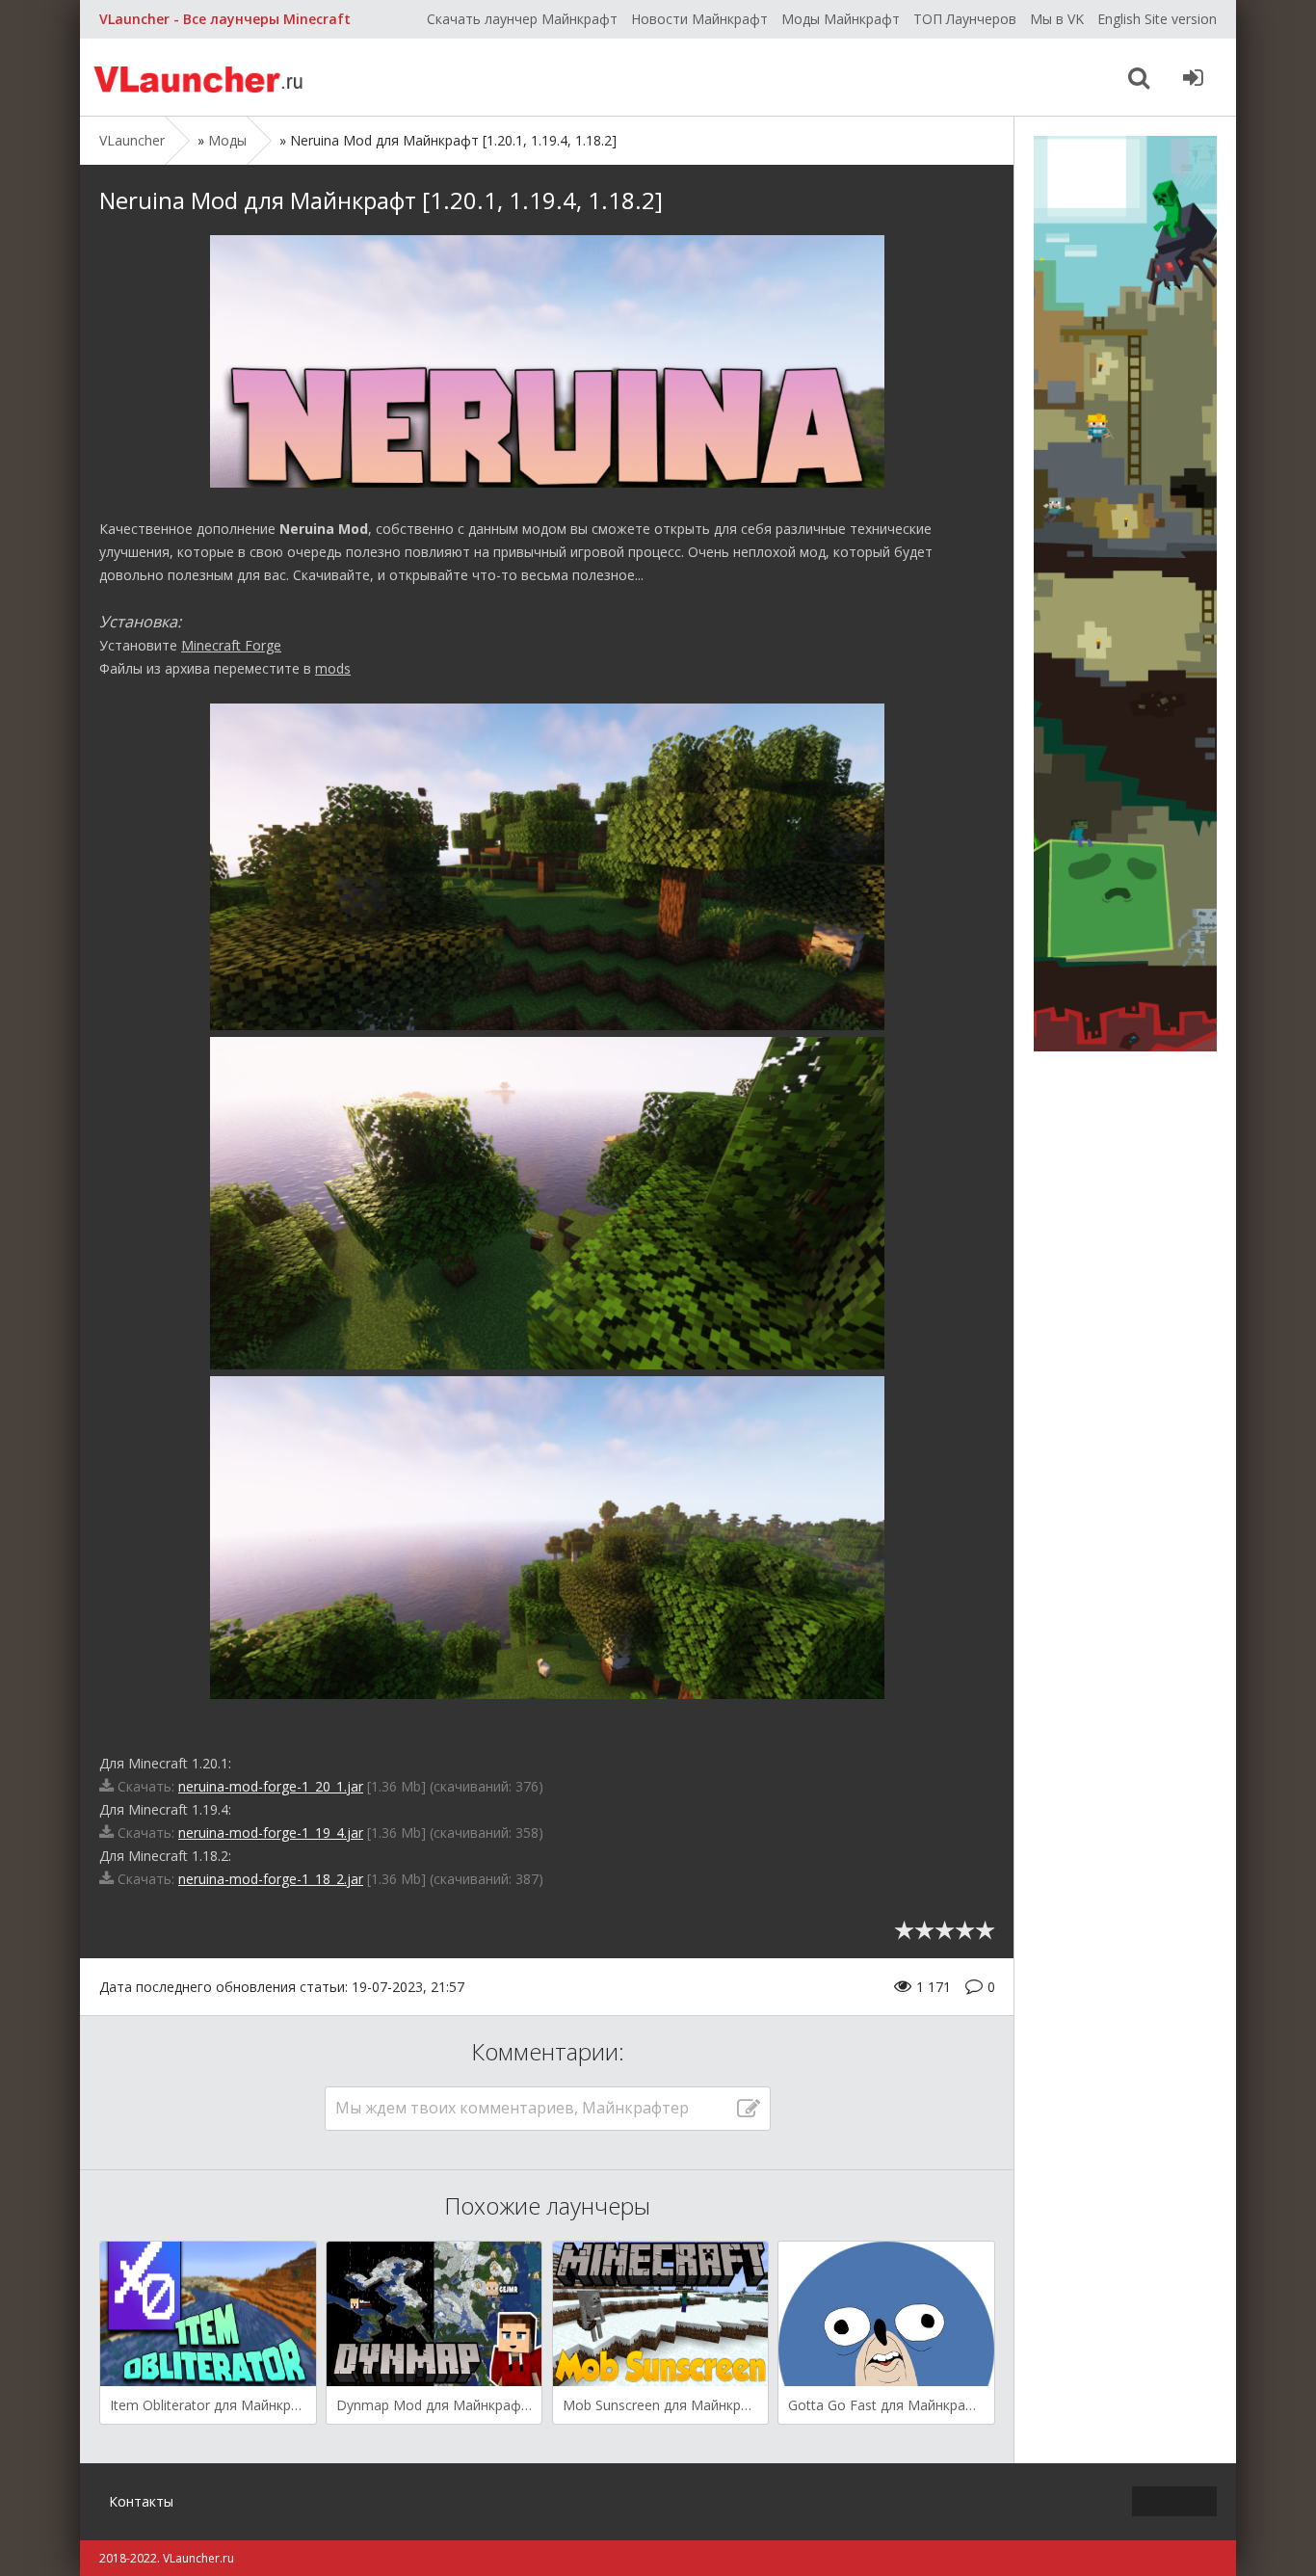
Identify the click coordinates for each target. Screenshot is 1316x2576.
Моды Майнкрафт (841, 19)
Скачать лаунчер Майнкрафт (522, 19)
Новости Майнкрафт (699, 19)
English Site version (1157, 19)
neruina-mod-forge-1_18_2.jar (271, 1879)
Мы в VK (1057, 19)
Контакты (141, 2501)
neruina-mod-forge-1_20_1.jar (271, 1786)
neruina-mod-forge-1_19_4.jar (271, 1832)
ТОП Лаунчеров (965, 19)
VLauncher (200, 77)
